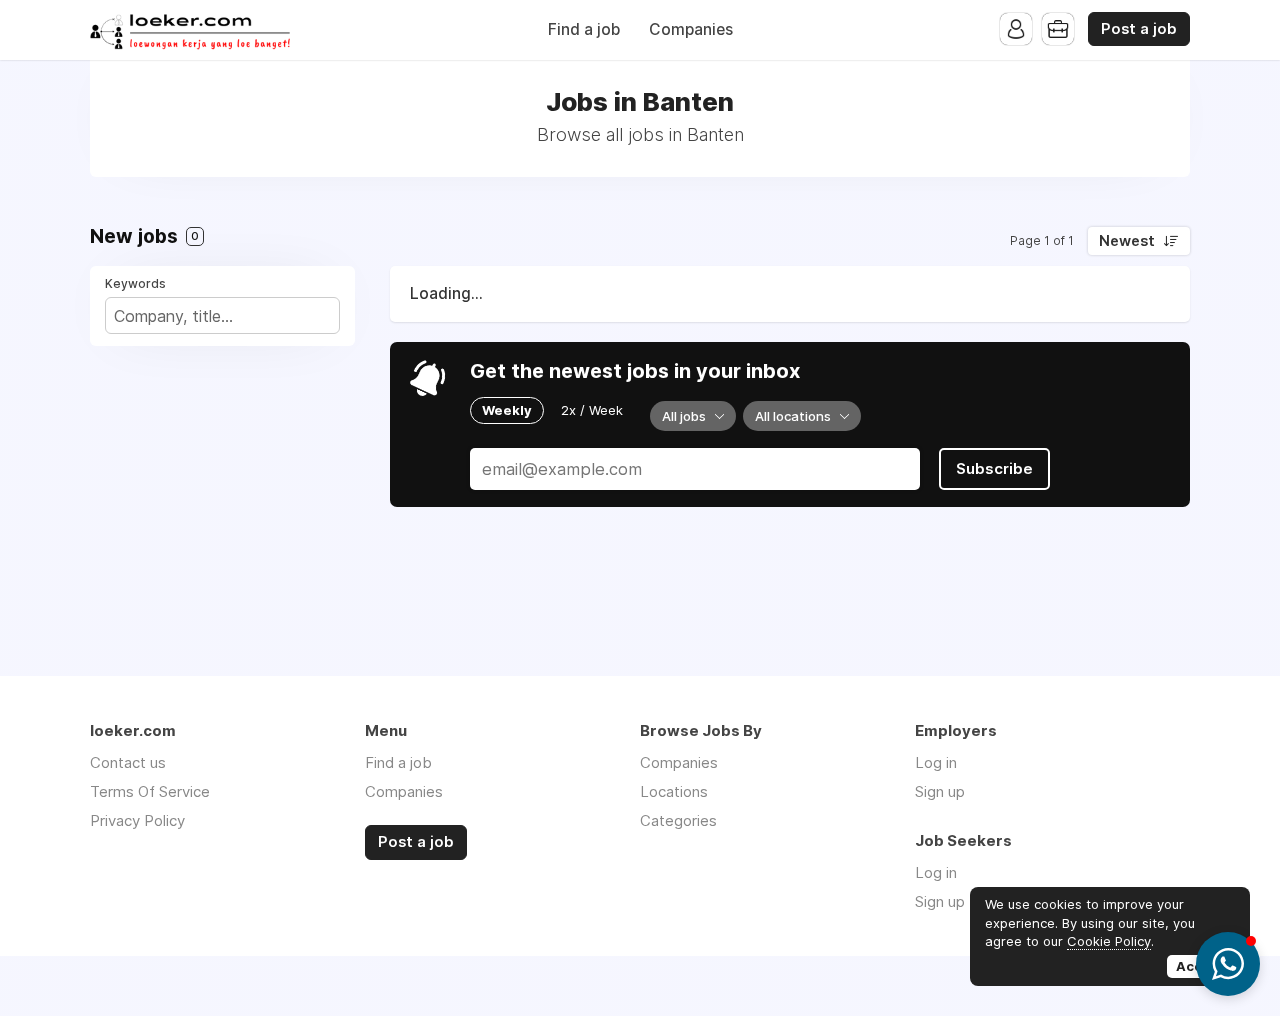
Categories (678, 820)
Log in (936, 762)
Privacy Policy (137, 820)
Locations (674, 791)
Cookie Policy (1109, 941)
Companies (691, 29)
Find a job (584, 29)
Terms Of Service (150, 791)
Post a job (1139, 29)
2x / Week (592, 410)
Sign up (940, 791)
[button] (1228, 964)
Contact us (128, 762)
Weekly (507, 410)
